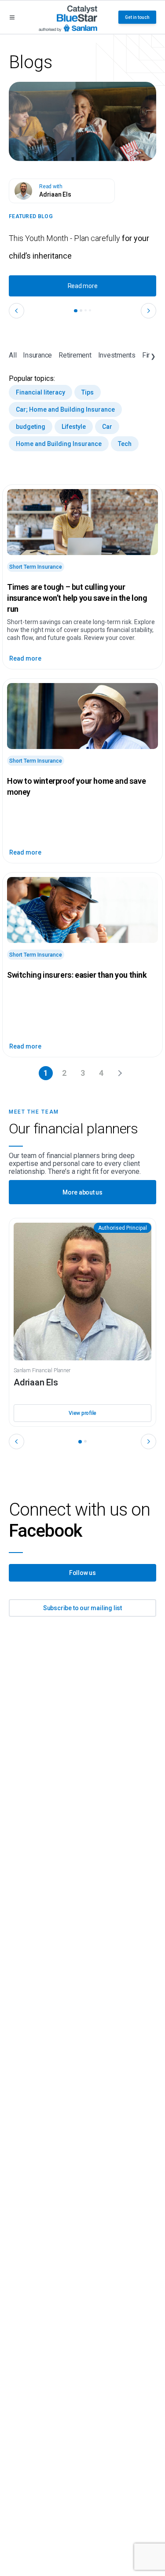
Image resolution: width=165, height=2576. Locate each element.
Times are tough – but (77, 598)
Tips (88, 392)
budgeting (31, 427)
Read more (83, 286)
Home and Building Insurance (59, 444)
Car (107, 427)
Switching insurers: (77, 975)
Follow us (82, 1573)
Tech (125, 444)
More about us (82, 1192)
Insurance (37, 355)
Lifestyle (74, 427)
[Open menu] (12, 17)
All (13, 355)
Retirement (75, 355)
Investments (117, 355)
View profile (82, 1413)
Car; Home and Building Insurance (65, 409)
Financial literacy (40, 392)
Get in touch (137, 17)
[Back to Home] (68, 17)
